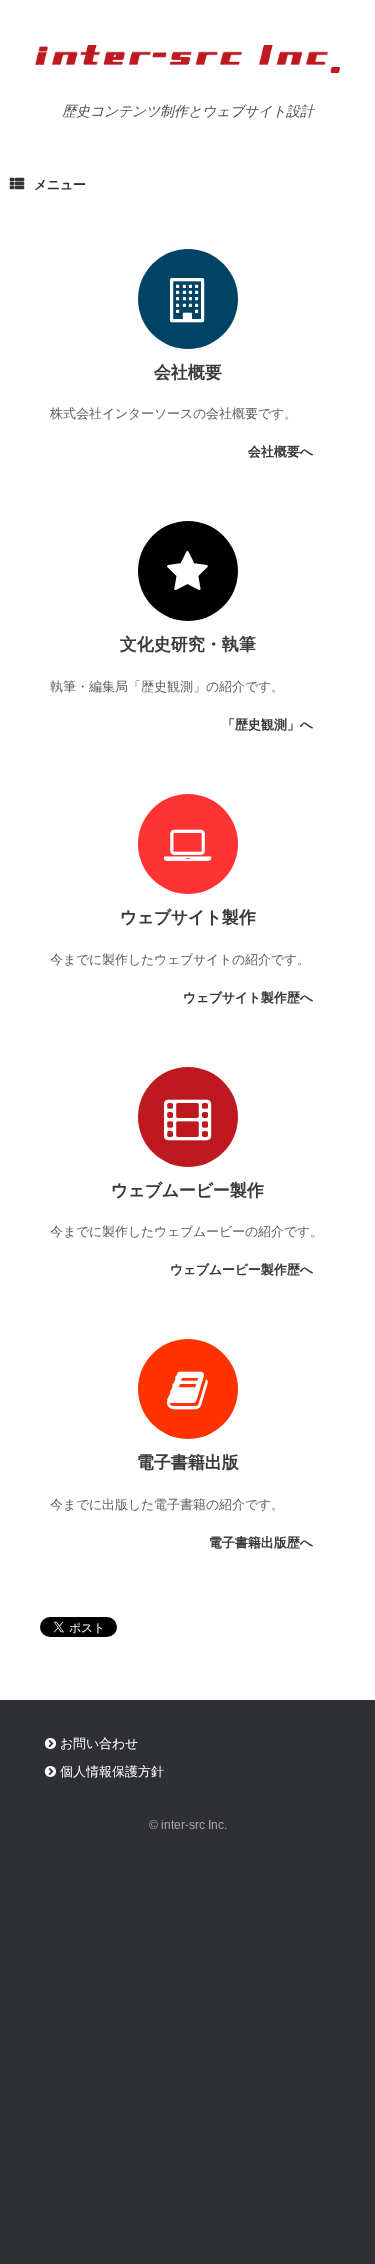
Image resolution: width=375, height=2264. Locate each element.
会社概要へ (282, 451)
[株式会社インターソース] (187, 59)
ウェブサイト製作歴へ (250, 997)
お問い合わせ (97, 1743)
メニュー (60, 184)
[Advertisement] (187, 2066)
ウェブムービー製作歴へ (243, 1269)
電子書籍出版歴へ (263, 1542)
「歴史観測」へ (269, 724)
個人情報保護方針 (110, 1771)
